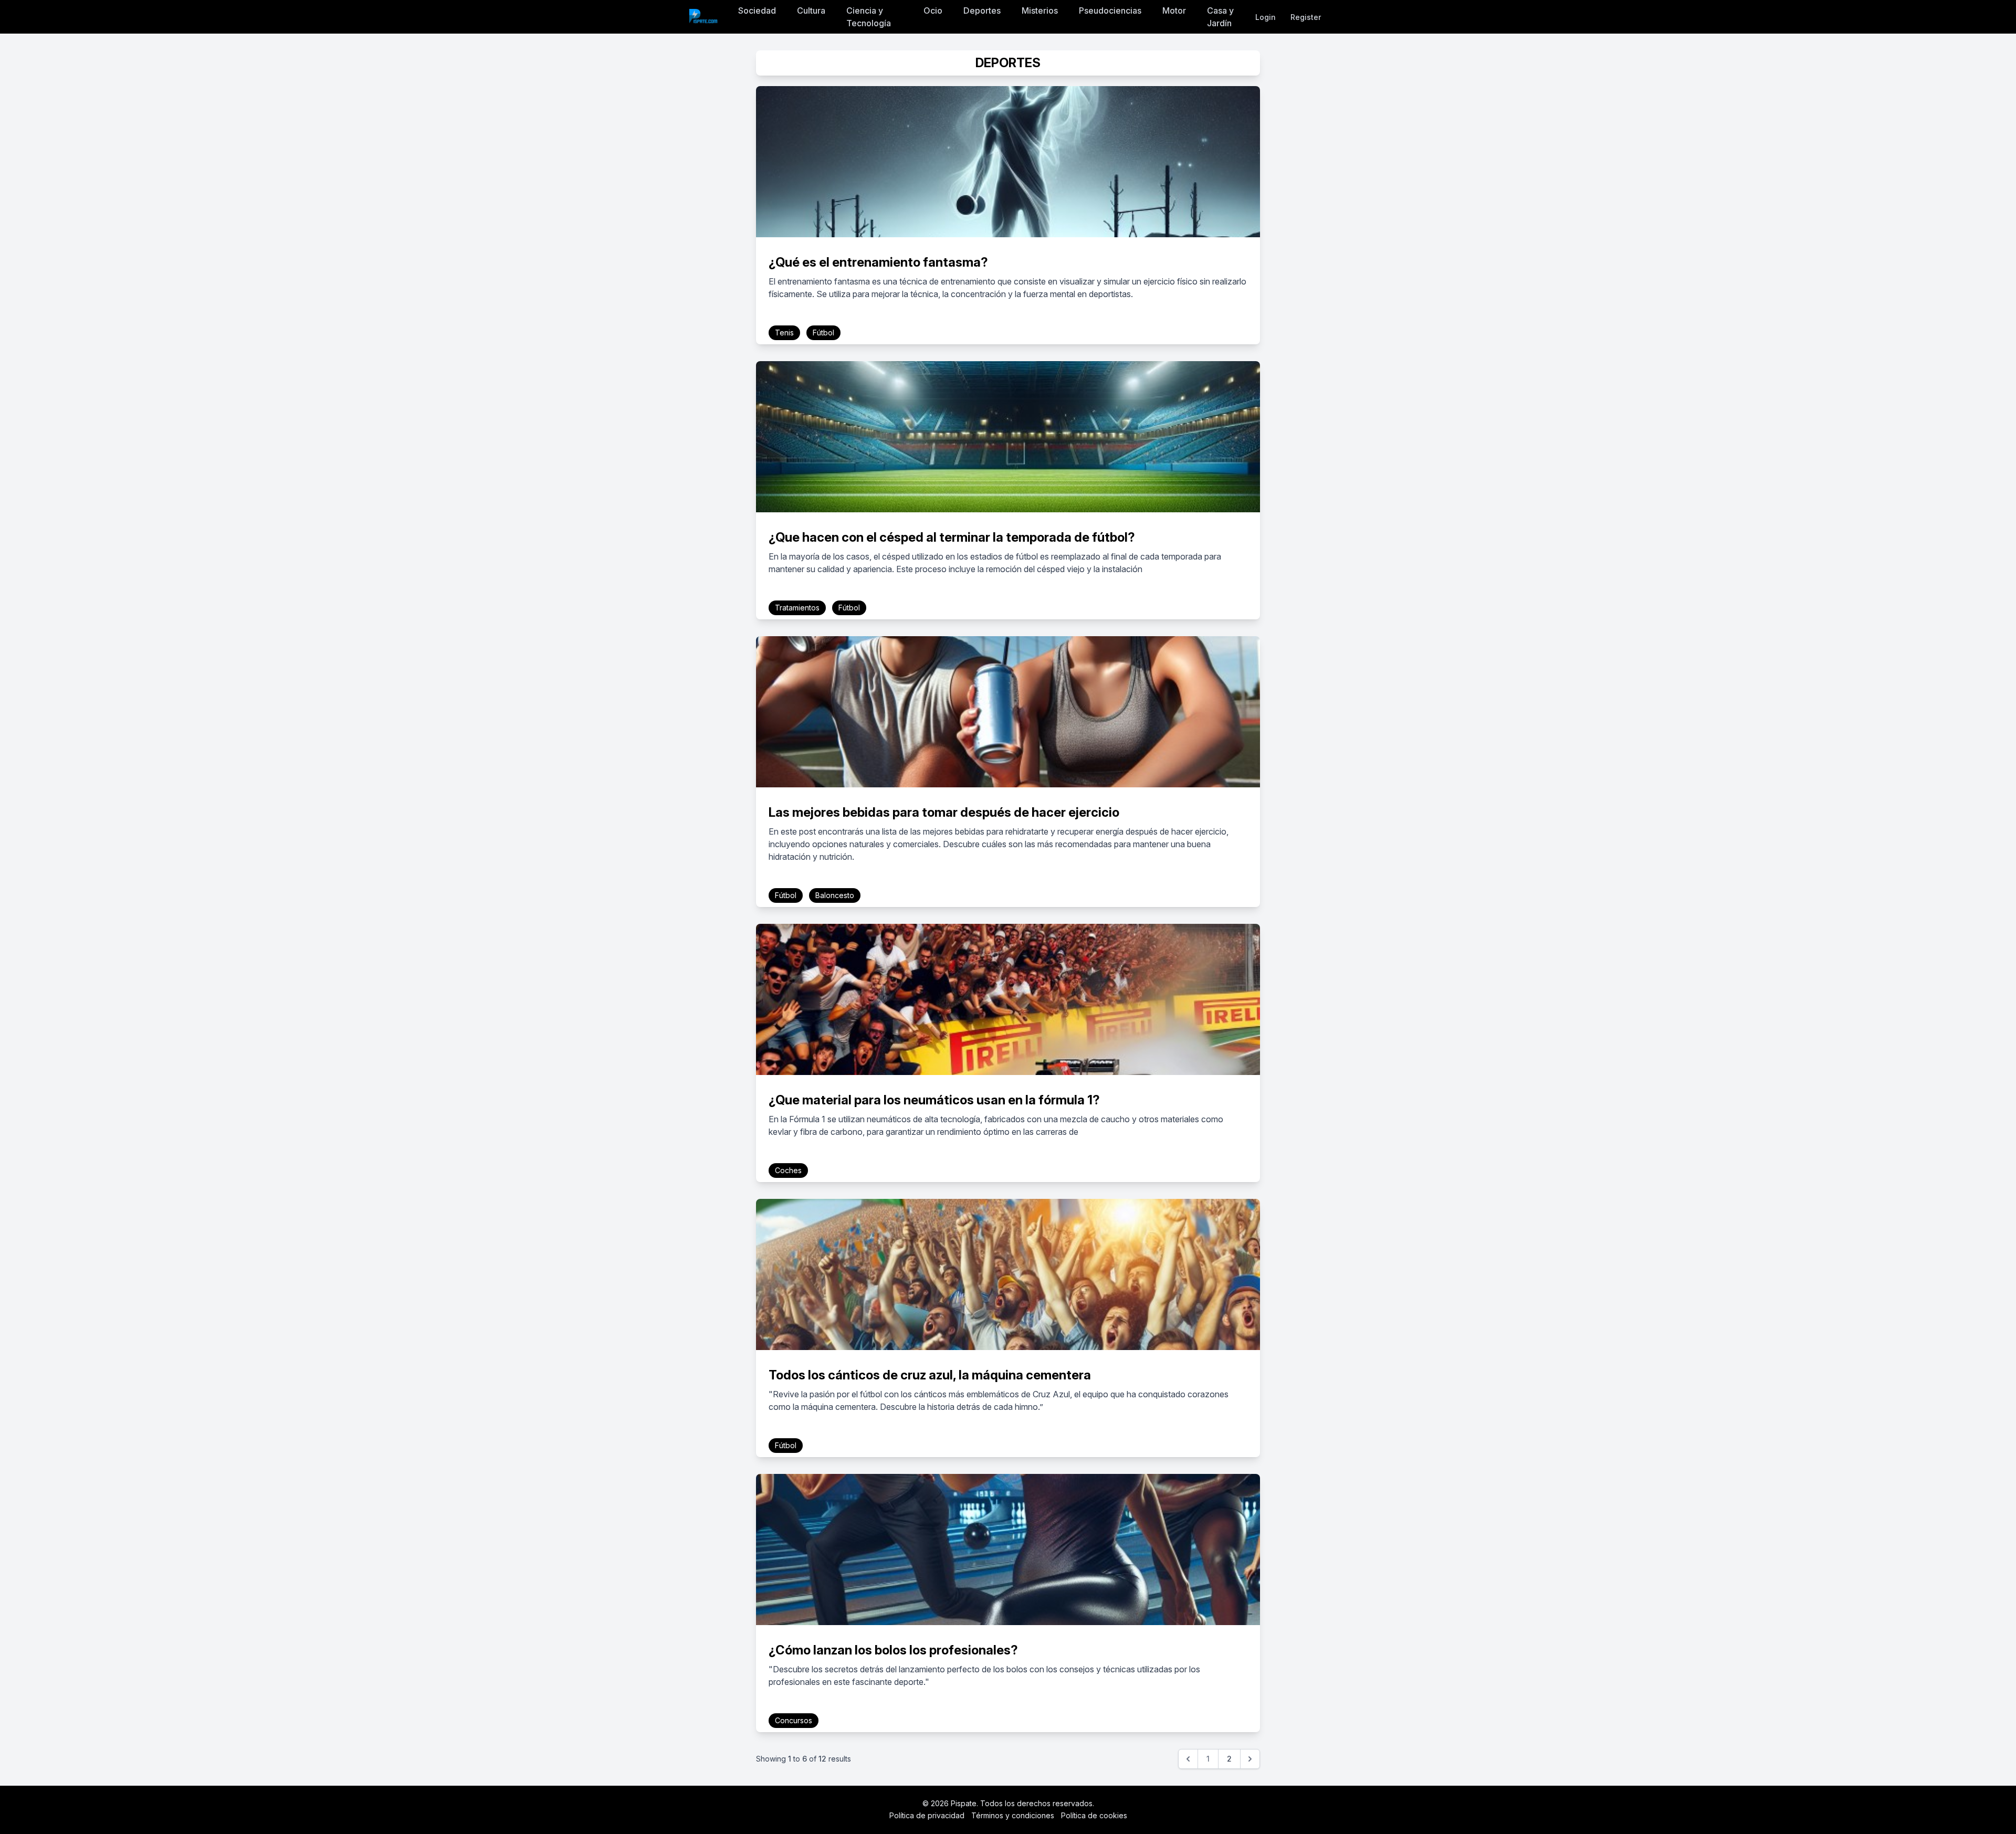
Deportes (982, 10)
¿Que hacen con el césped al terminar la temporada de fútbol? (952, 537)
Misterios (1040, 10)
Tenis (784, 333)
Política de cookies (1094, 1815)
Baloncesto (835, 895)
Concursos (794, 1720)
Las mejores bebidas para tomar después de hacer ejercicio (944, 812)
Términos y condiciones (1013, 1815)
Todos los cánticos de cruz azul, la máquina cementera (930, 1375)
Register (1306, 17)
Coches (788, 1170)
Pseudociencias (1110, 10)
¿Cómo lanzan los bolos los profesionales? (893, 1650)
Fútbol (823, 333)
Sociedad (757, 10)
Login (1266, 17)
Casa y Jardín (1220, 17)
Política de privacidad (927, 1815)
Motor (1174, 10)
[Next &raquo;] (1250, 1759)
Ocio (933, 10)
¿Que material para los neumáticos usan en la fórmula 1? (934, 1100)
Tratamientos (797, 608)
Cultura (811, 10)
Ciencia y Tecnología (869, 17)
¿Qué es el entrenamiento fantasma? (878, 262)
